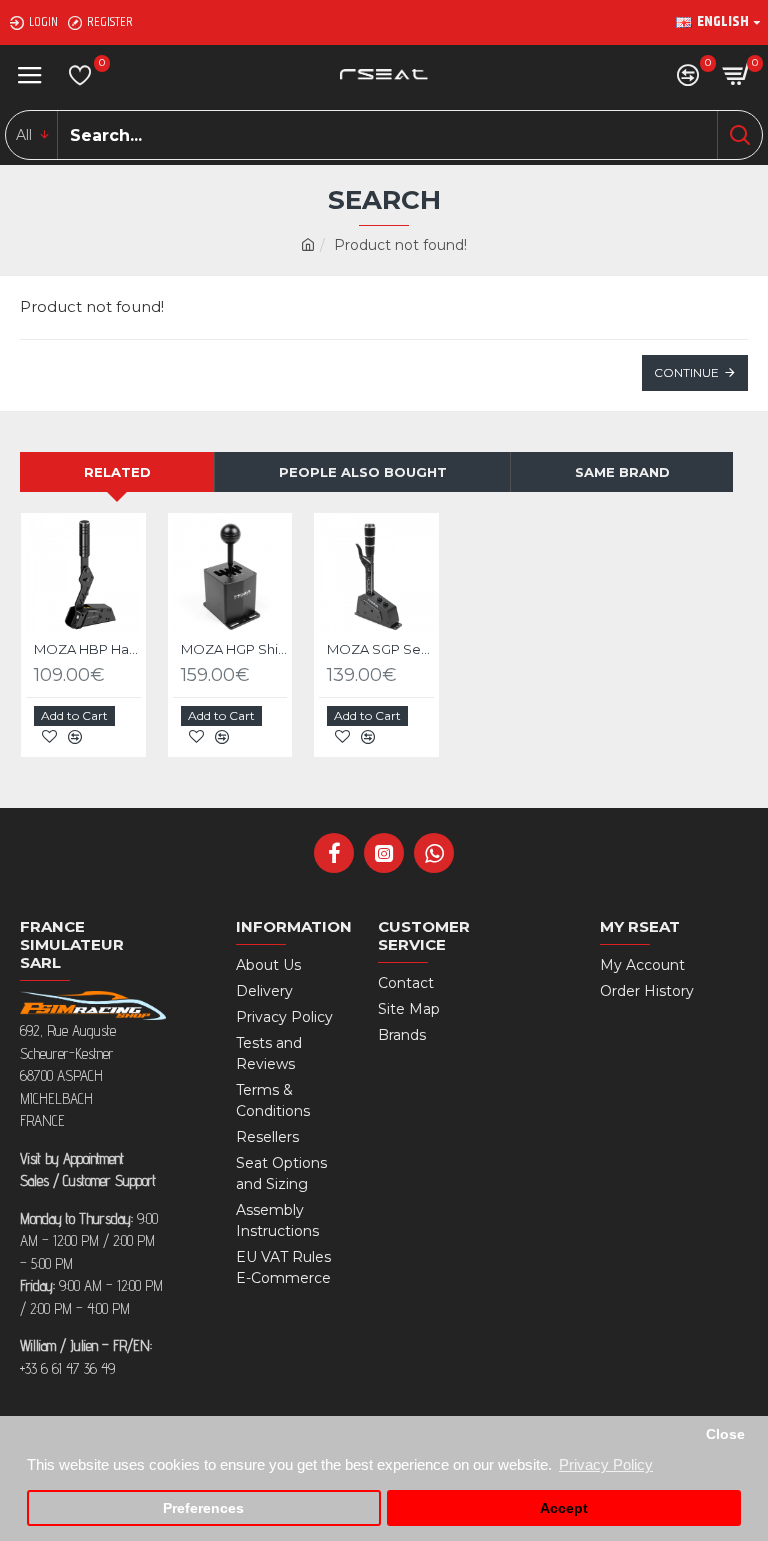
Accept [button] (564, 1508)
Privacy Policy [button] (606, 1464)
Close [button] (725, 1434)
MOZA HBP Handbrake (87, 649)
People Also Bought (363, 472)
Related (117, 472)
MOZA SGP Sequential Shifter (380, 649)
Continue (686, 372)
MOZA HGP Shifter (234, 649)
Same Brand (622, 472)
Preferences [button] (203, 1508)
